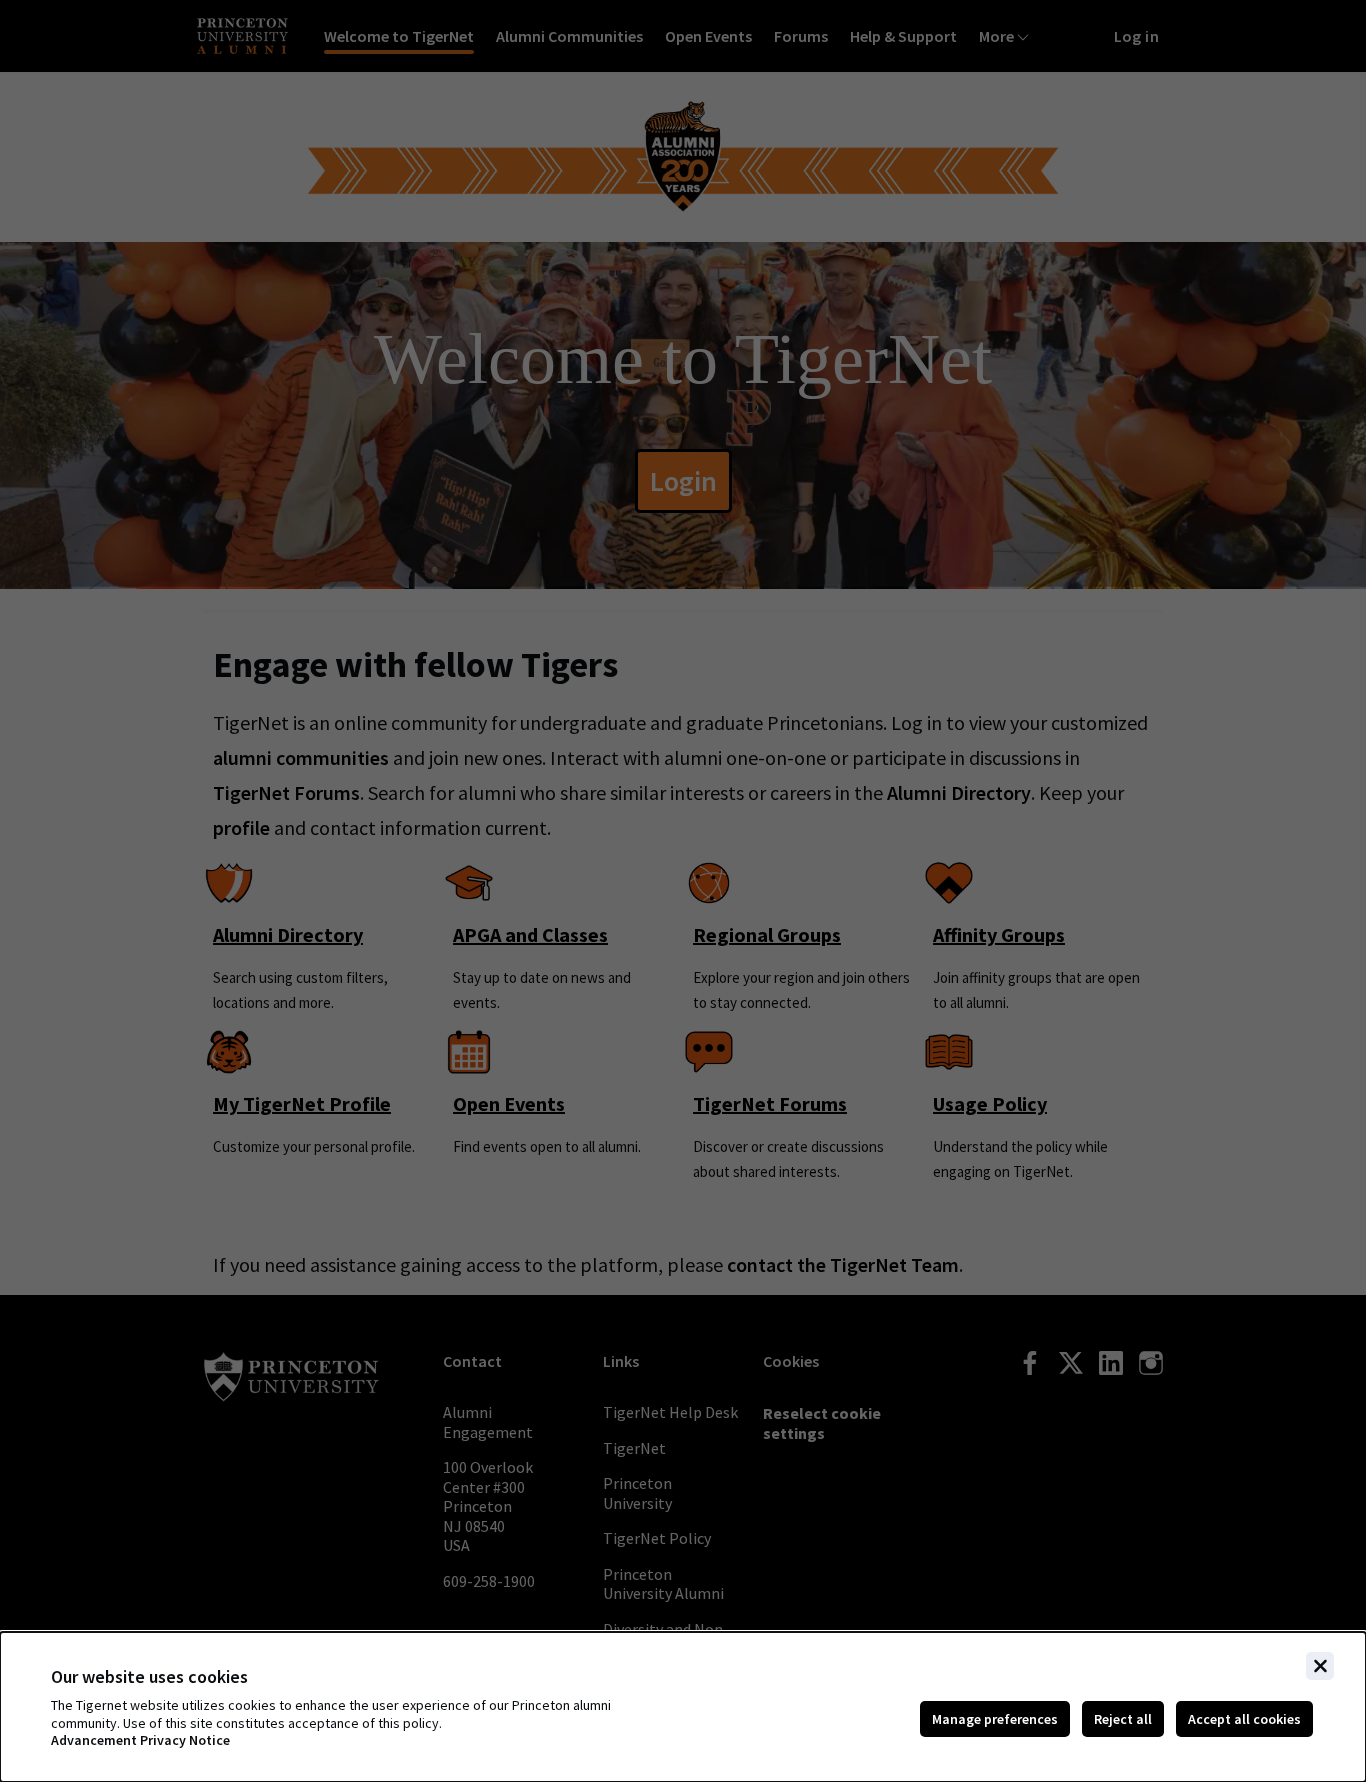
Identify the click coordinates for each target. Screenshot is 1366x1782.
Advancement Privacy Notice (140, 1740)
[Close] (1320, 1666)
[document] (683, 1707)
